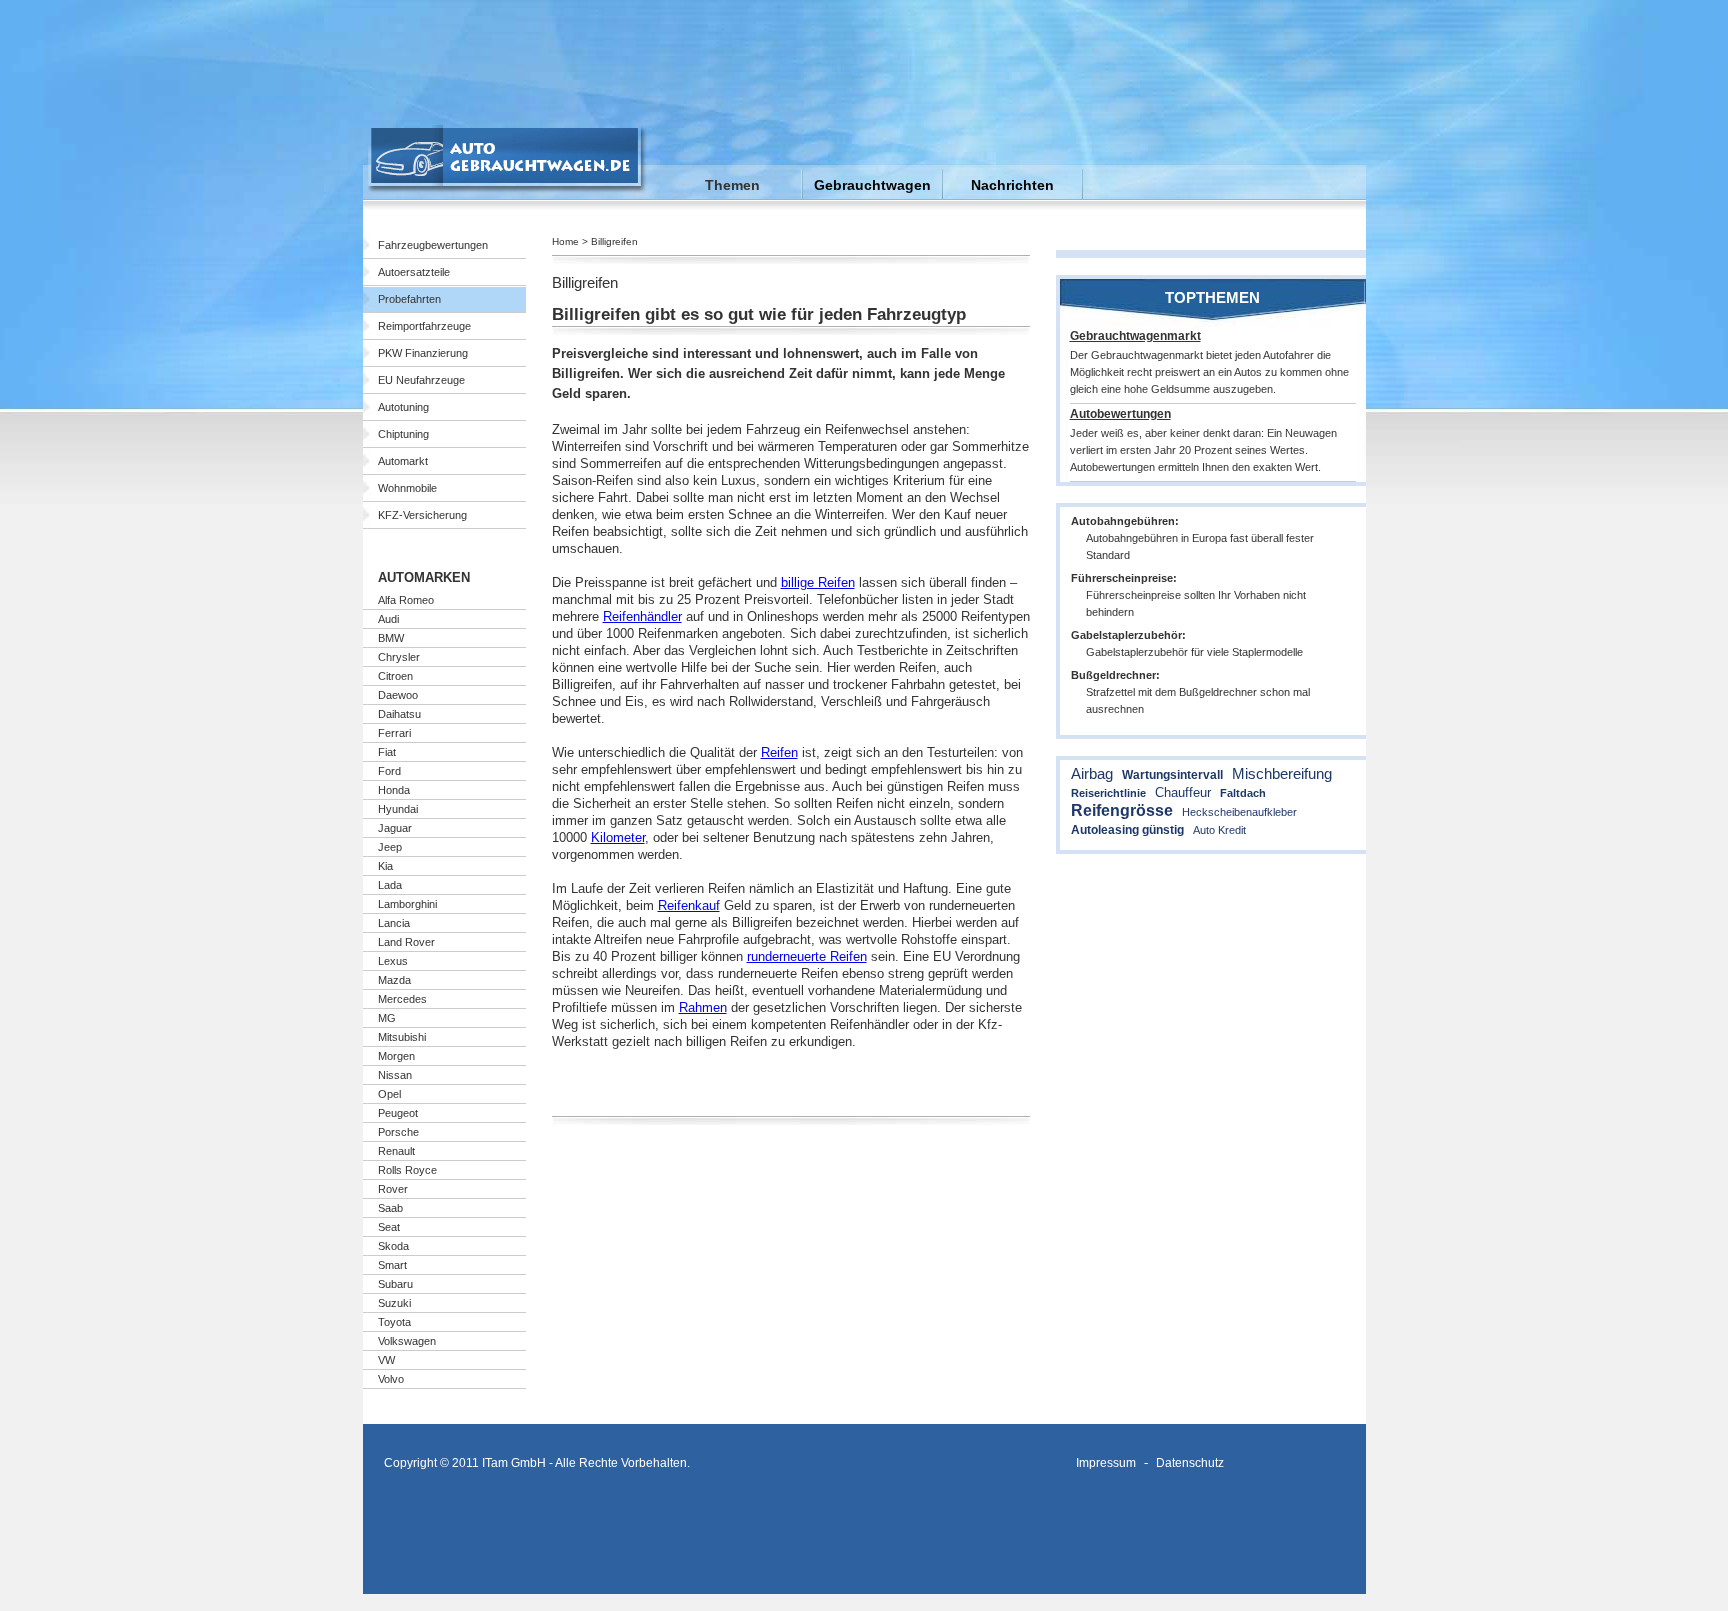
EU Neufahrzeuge (421, 380)
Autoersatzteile (414, 272)
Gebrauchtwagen (872, 185)
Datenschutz (1190, 1462)
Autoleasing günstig (1127, 830)
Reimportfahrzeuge (424, 326)
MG (387, 1018)
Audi (388, 619)
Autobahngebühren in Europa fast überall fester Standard (1200, 546)
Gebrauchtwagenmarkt (1135, 336)
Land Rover (406, 942)
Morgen (396, 1056)
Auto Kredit (1219, 830)
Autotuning (403, 407)
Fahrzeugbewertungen (433, 245)
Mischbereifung (1282, 773)
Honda (394, 790)
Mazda (394, 980)
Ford (389, 771)
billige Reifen (818, 582)
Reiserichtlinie (1108, 793)
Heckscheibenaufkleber (1239, 812)
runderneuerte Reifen (807, 956)
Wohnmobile (407, 488)
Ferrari (394, 733)
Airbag (1092, 773)
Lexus (393, 961)
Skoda (393, 1246)
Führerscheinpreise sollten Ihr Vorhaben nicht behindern (1196, 603)
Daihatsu (399, 714)
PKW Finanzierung (423, 353)
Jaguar (395, 828)
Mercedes (402, 999)
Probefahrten (409, 299)
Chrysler (399, 657)
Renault (396, 1151)
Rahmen (703, 1007)
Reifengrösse (1122, 810)
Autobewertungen (1120, 414)
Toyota (394, 1322)
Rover (393, 1189)
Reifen (779, 752)
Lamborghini (407, 904)
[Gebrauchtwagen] (507, 188)
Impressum (1106, 1462)
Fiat (387, 752)
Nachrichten (1012, 185)
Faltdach (1243, 793)
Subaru (395, 1284)
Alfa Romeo (406, 600)
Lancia (394, 923)
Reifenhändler (642, 616)
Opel (389, 1094)
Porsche (398, 1132)
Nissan (395, 1075)
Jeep (390, 847)
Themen (732, 185)
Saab (390, 1208)
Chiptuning (403, 434)
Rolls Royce (407, 1170)
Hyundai (398, 809)
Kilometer (618, 837)
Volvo (391, 1379)
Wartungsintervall (1172, 775)
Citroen (395, 676)
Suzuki (394, 1303)
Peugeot (398, 1113)
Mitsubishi (402, 1037)
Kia (385, 866)
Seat (389, 1227)
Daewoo (398, 695)
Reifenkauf (689, 905)
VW (386, 1360)
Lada (390, 885)
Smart (392, 1265)
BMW (391, 638)
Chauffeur (1183, 792)
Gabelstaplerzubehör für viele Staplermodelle (1194, 652)
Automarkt (403, 461)
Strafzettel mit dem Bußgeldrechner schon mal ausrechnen (1198, 700)
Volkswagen (407, 1341)
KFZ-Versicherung (422, 515)
